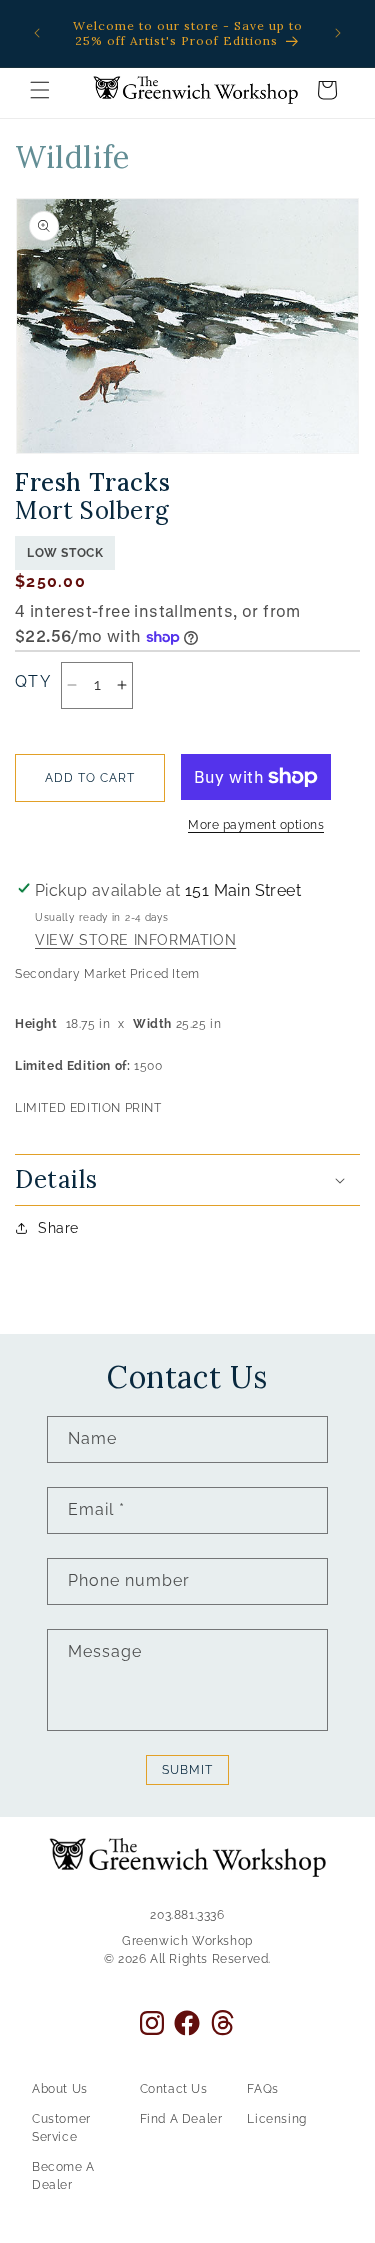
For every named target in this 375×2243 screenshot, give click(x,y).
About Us (60, 2089)
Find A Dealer (181, 2119)
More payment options (256, 825)
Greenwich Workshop (187, 1941)
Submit (187, 1770)
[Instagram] (152, 2023)
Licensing (276, 2119)
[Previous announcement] (37, 33)
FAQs (262, 2089)
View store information (135, 941)
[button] (40, 90)
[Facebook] (187, 2023)
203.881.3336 (187, 1915)
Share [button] (58, 1228)
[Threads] (222, 2022)
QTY (33, 681)
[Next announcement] (338, 33)
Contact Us (174, 2089)
